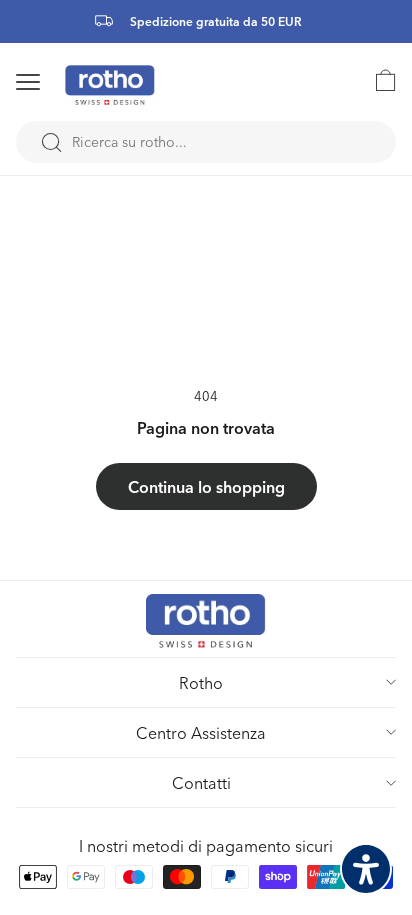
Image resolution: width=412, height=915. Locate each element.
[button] (54, 82)
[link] (376, 80)
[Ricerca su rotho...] (51, 143)
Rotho (201, 682)
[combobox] (206, 142)
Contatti (201, 782)
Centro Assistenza (201, 732)
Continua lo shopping (206, 486)
